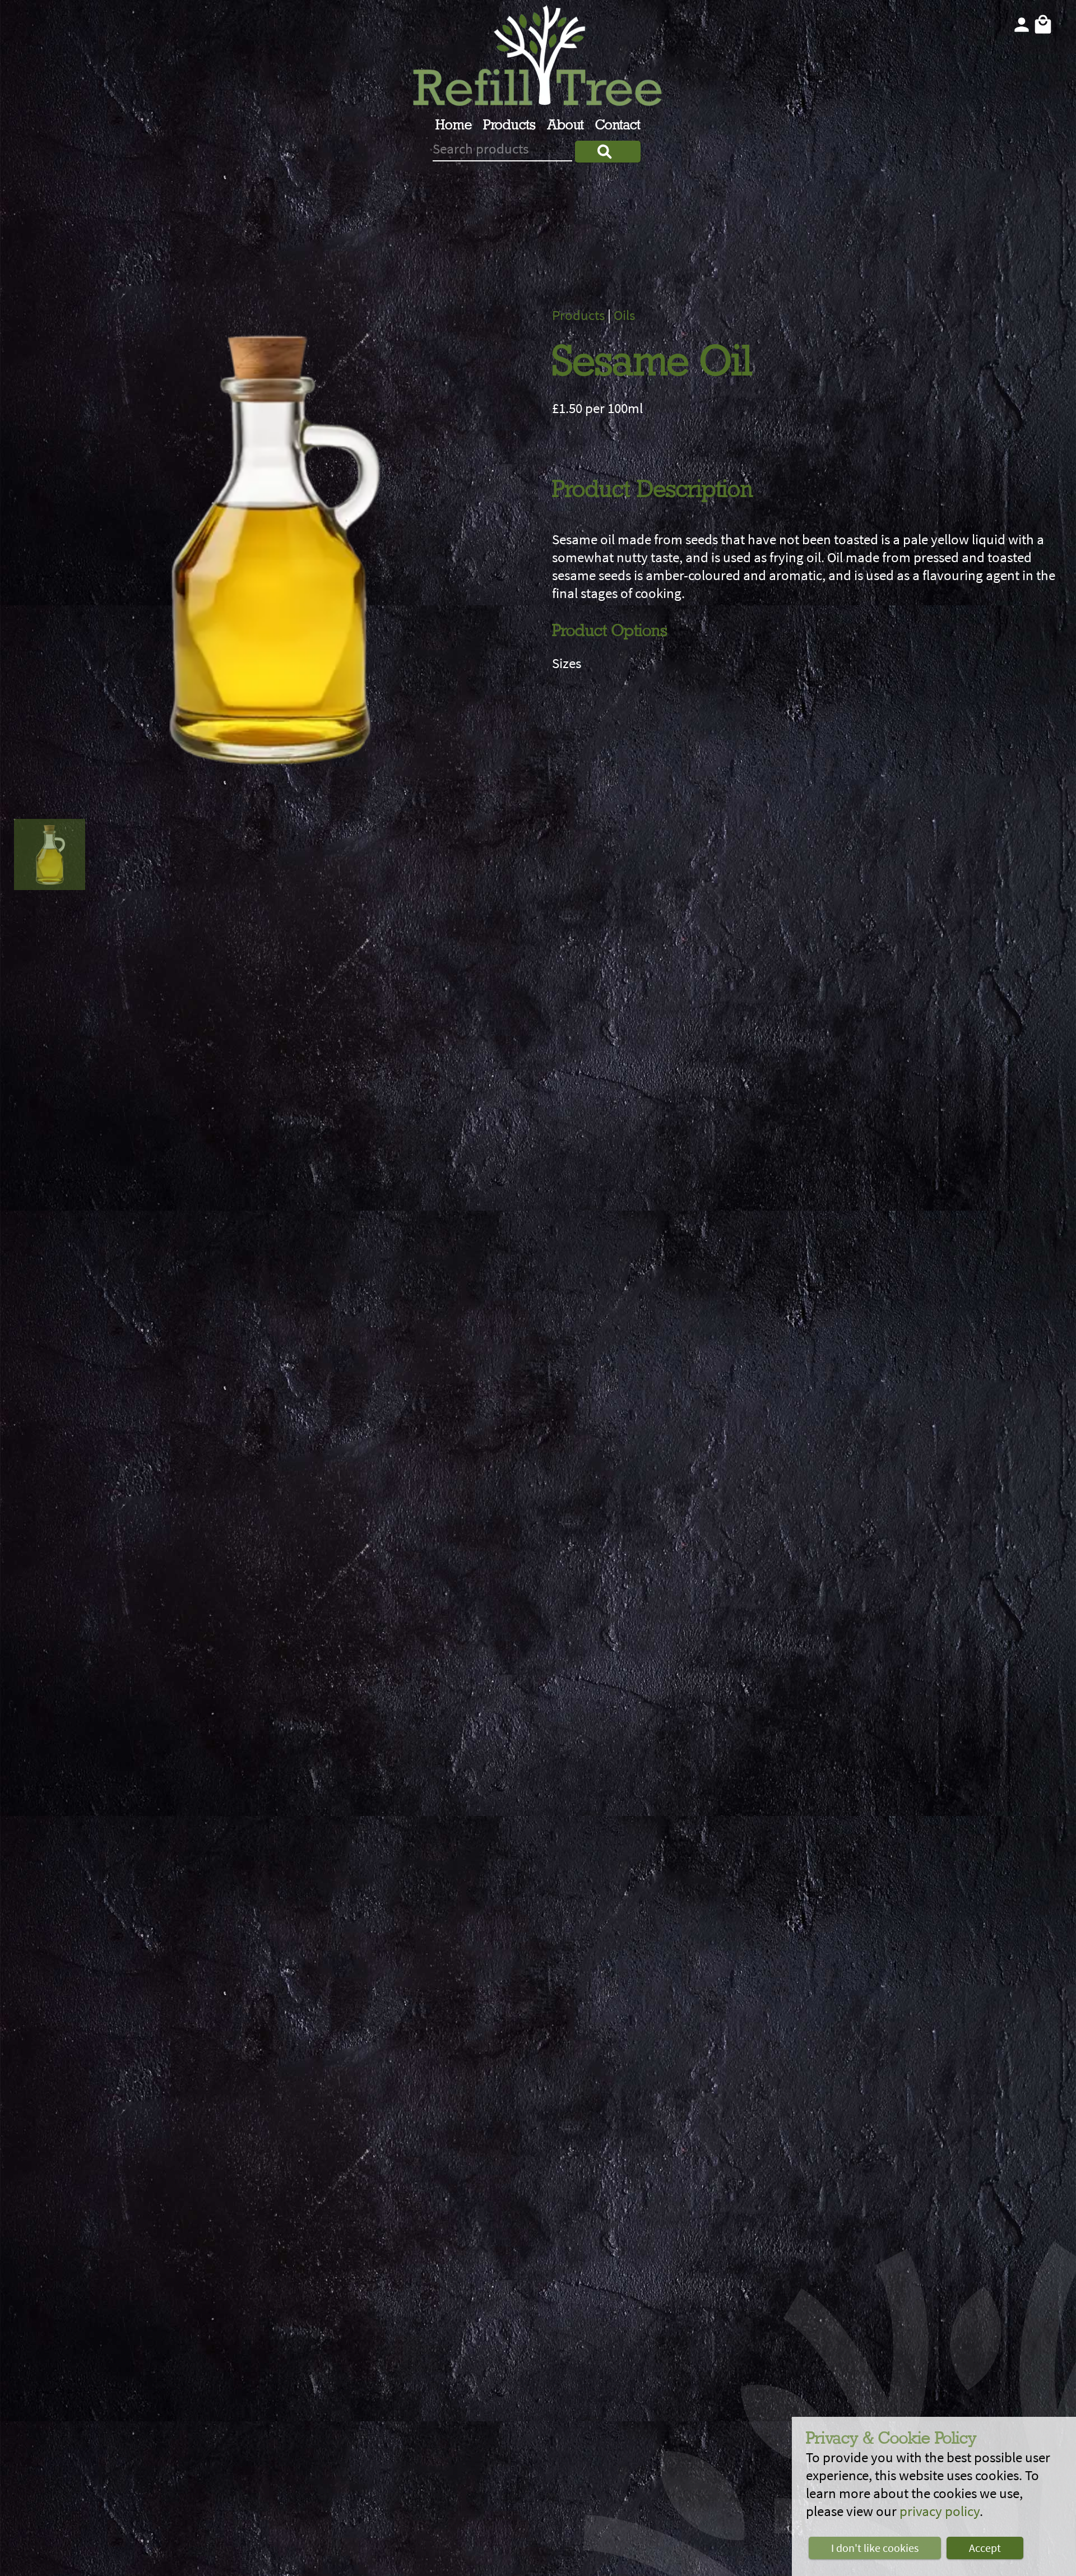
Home (454, 126)
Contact (618, 126)
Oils (624, 315)
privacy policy (940, 2511)
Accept (985, 2548)
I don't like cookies (875, 2548)
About (565, 126)
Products (509, 126)
